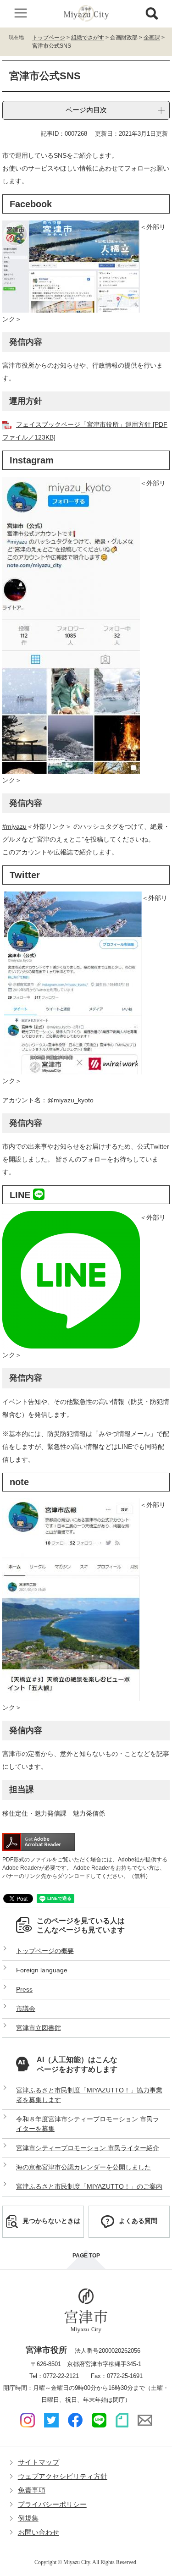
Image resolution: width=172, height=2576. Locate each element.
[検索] (151, 14)
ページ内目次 (86, 110)
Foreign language (42, 1970)
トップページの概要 (45, 1951)
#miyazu (14, 826)
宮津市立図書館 (39, 2028)
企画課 (152, 38)
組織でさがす (88, 38)
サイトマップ (39, 2462)
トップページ (49, 38)
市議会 (26, 2009)
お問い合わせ (39, 2532)
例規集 (28, 2518)
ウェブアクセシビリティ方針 (63, 2476)
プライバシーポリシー (52, 2504)
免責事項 (32, 2490)
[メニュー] (21, 14)
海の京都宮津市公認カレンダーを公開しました (83, 2167)
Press (24, 1989)
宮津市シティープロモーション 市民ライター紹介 (88, 2148)
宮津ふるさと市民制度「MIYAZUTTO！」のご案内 (89, 2186)
